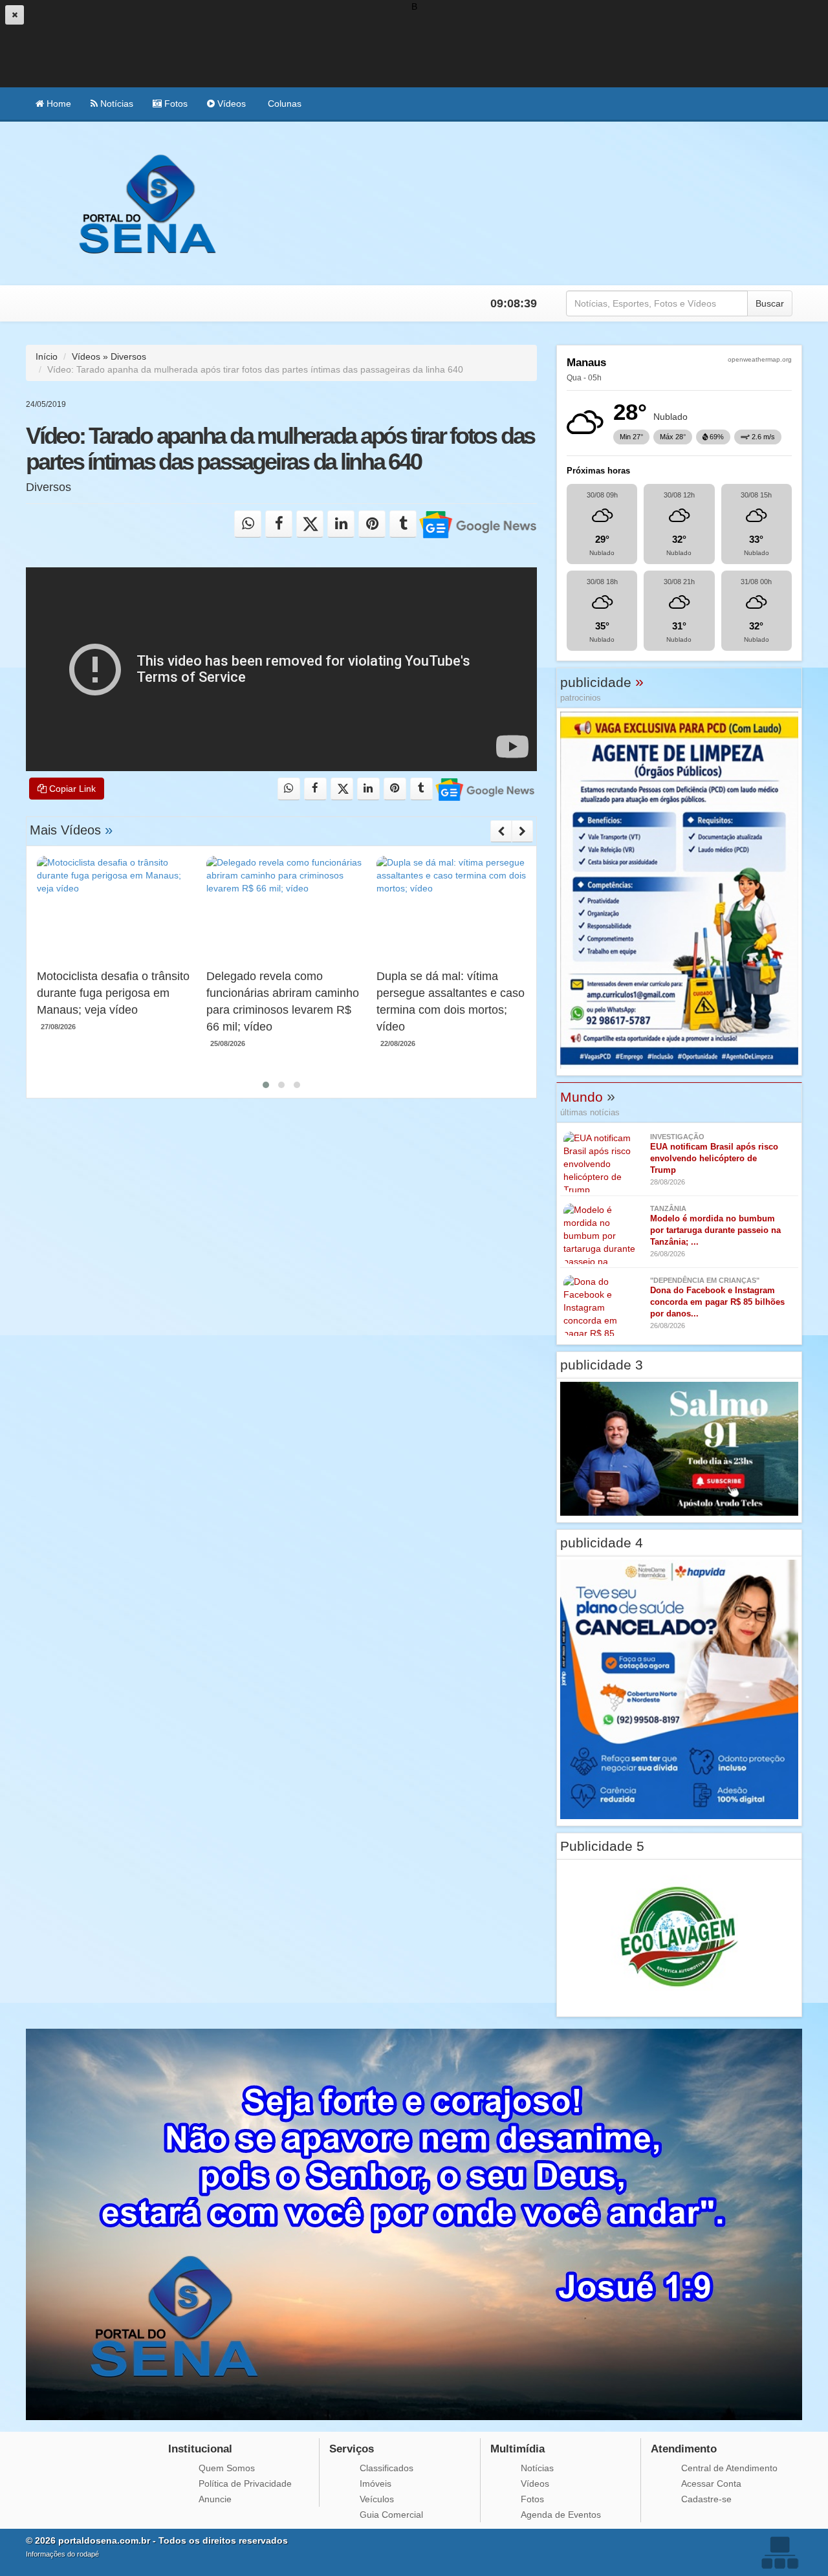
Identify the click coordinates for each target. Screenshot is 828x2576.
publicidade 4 (602, 1543)
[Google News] (478, 524)
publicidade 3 (602, 1365)
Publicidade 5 (602, 1846)
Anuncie (215, 2499)
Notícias (115, 104)
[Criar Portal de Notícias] (779, 2552)
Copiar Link (71, 789)
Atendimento (684, 2449)
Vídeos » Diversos (109, 356)
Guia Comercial (391, 2515)
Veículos (377, 2499)
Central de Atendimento (729, 2468)
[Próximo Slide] (522, 831)
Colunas (283, 104)
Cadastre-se (706, 2499)
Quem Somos (227, 2468)
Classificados (387, 2468)
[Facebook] (279, 524)
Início (47, 356)
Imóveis (376, 2483)
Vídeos (230, 104)
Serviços (352, 2449)
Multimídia (517, 2449)
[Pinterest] (372, 524)
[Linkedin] (341, 524)
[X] (310, 524)
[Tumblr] (403, 524)
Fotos (175, 104)
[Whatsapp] (248, 524)
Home (58, 104)
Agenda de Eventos (561, 2515)
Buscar (770, 303)
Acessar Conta (711, 2483)
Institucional (200, 2449)
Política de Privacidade (245, 2483)
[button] (266, 1085)
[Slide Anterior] (501, 831)
